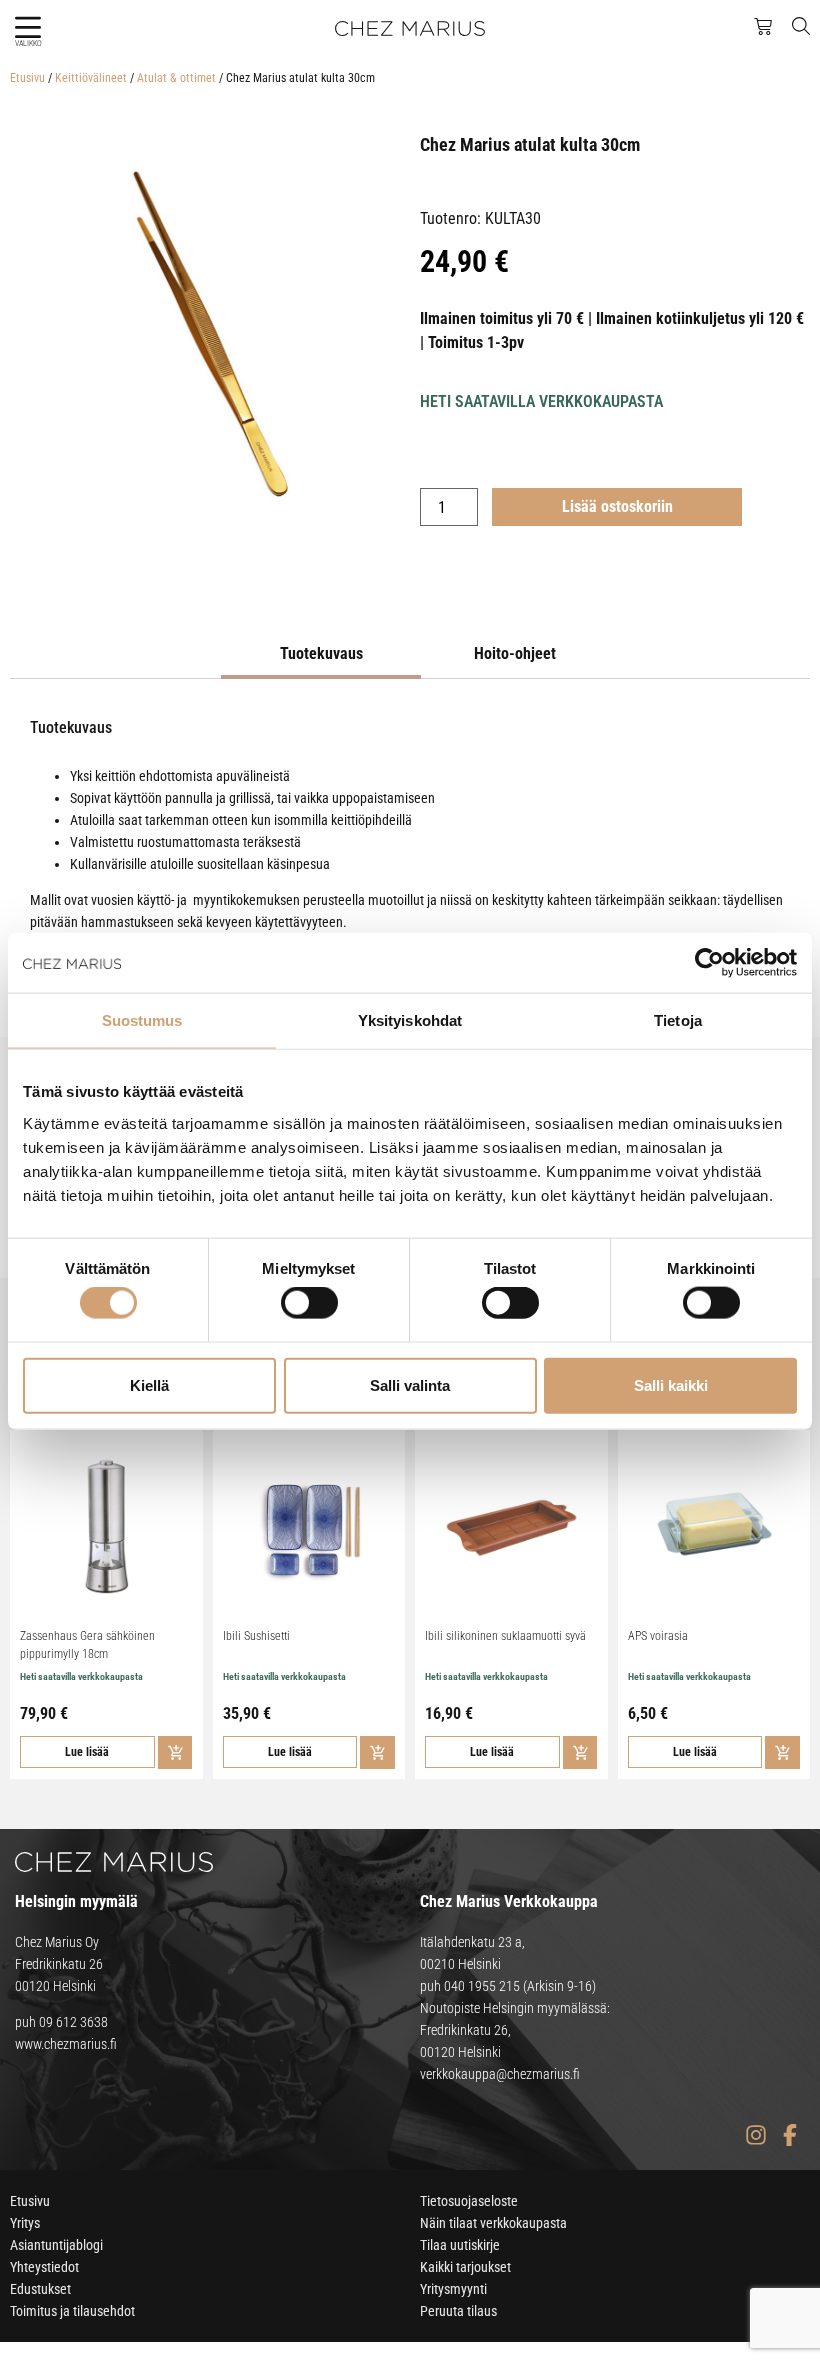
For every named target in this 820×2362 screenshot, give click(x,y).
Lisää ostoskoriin (617, 506)
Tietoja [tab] (678, 1020)
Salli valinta (410, 1384)
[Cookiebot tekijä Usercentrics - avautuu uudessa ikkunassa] (709, 963)
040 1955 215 (482, 1986)
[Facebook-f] (789, 2134)
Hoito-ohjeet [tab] (515, 653)
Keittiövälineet (91, 78)
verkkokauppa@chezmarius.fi (500, 2074)
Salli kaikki (671, 1384)
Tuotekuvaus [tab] (321, 653)
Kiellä (149, 1384)
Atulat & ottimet (176, 78)
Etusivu (27, 78)
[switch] (309, 1303)
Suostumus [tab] (142, 1020)
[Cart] (763, 27)
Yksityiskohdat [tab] (410, 1020)
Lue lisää (87, 1752)
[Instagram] (755, 2134)
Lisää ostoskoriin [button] (175, 1752)
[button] (27, 27)
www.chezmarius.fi (66, 2044)
